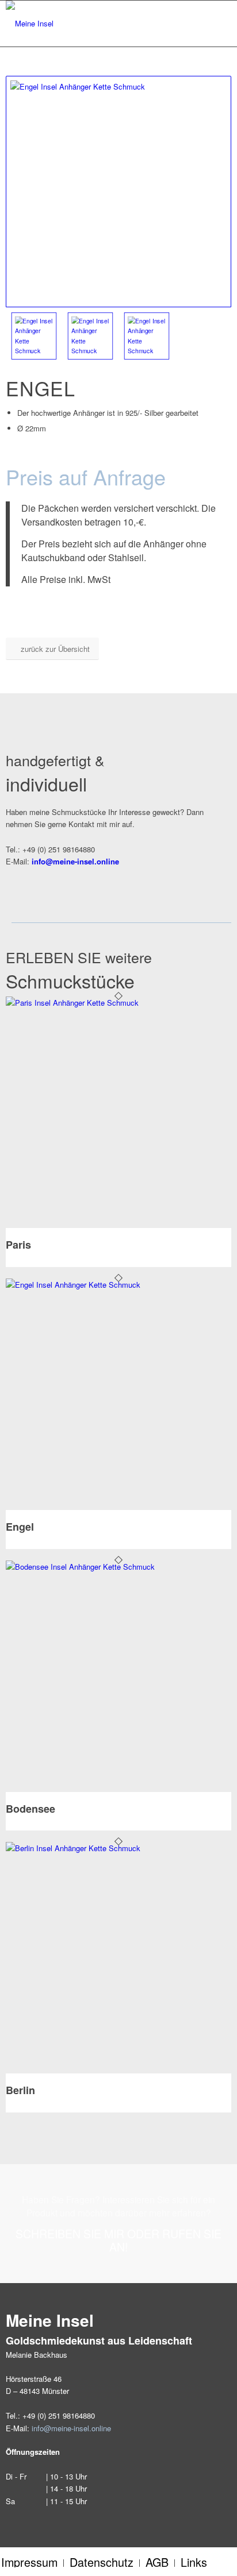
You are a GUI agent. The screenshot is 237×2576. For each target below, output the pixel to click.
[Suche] (188, 24)
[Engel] (118, 1285)
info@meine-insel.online (71, 2428)
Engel (20, 1527)
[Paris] (118, 1003)
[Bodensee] (118, 1567)
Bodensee (30, 1809)
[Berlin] (118, 1848)
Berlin (20, 2090)
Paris (18, 1245)
